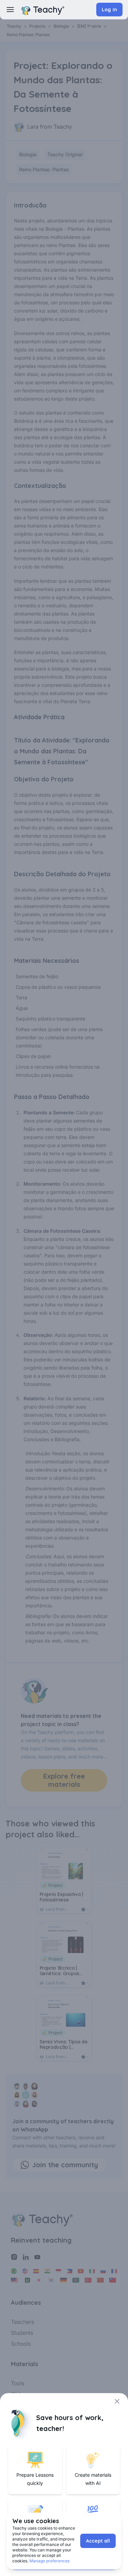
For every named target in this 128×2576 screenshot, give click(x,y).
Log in (109, 10)
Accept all (98, 2541)
